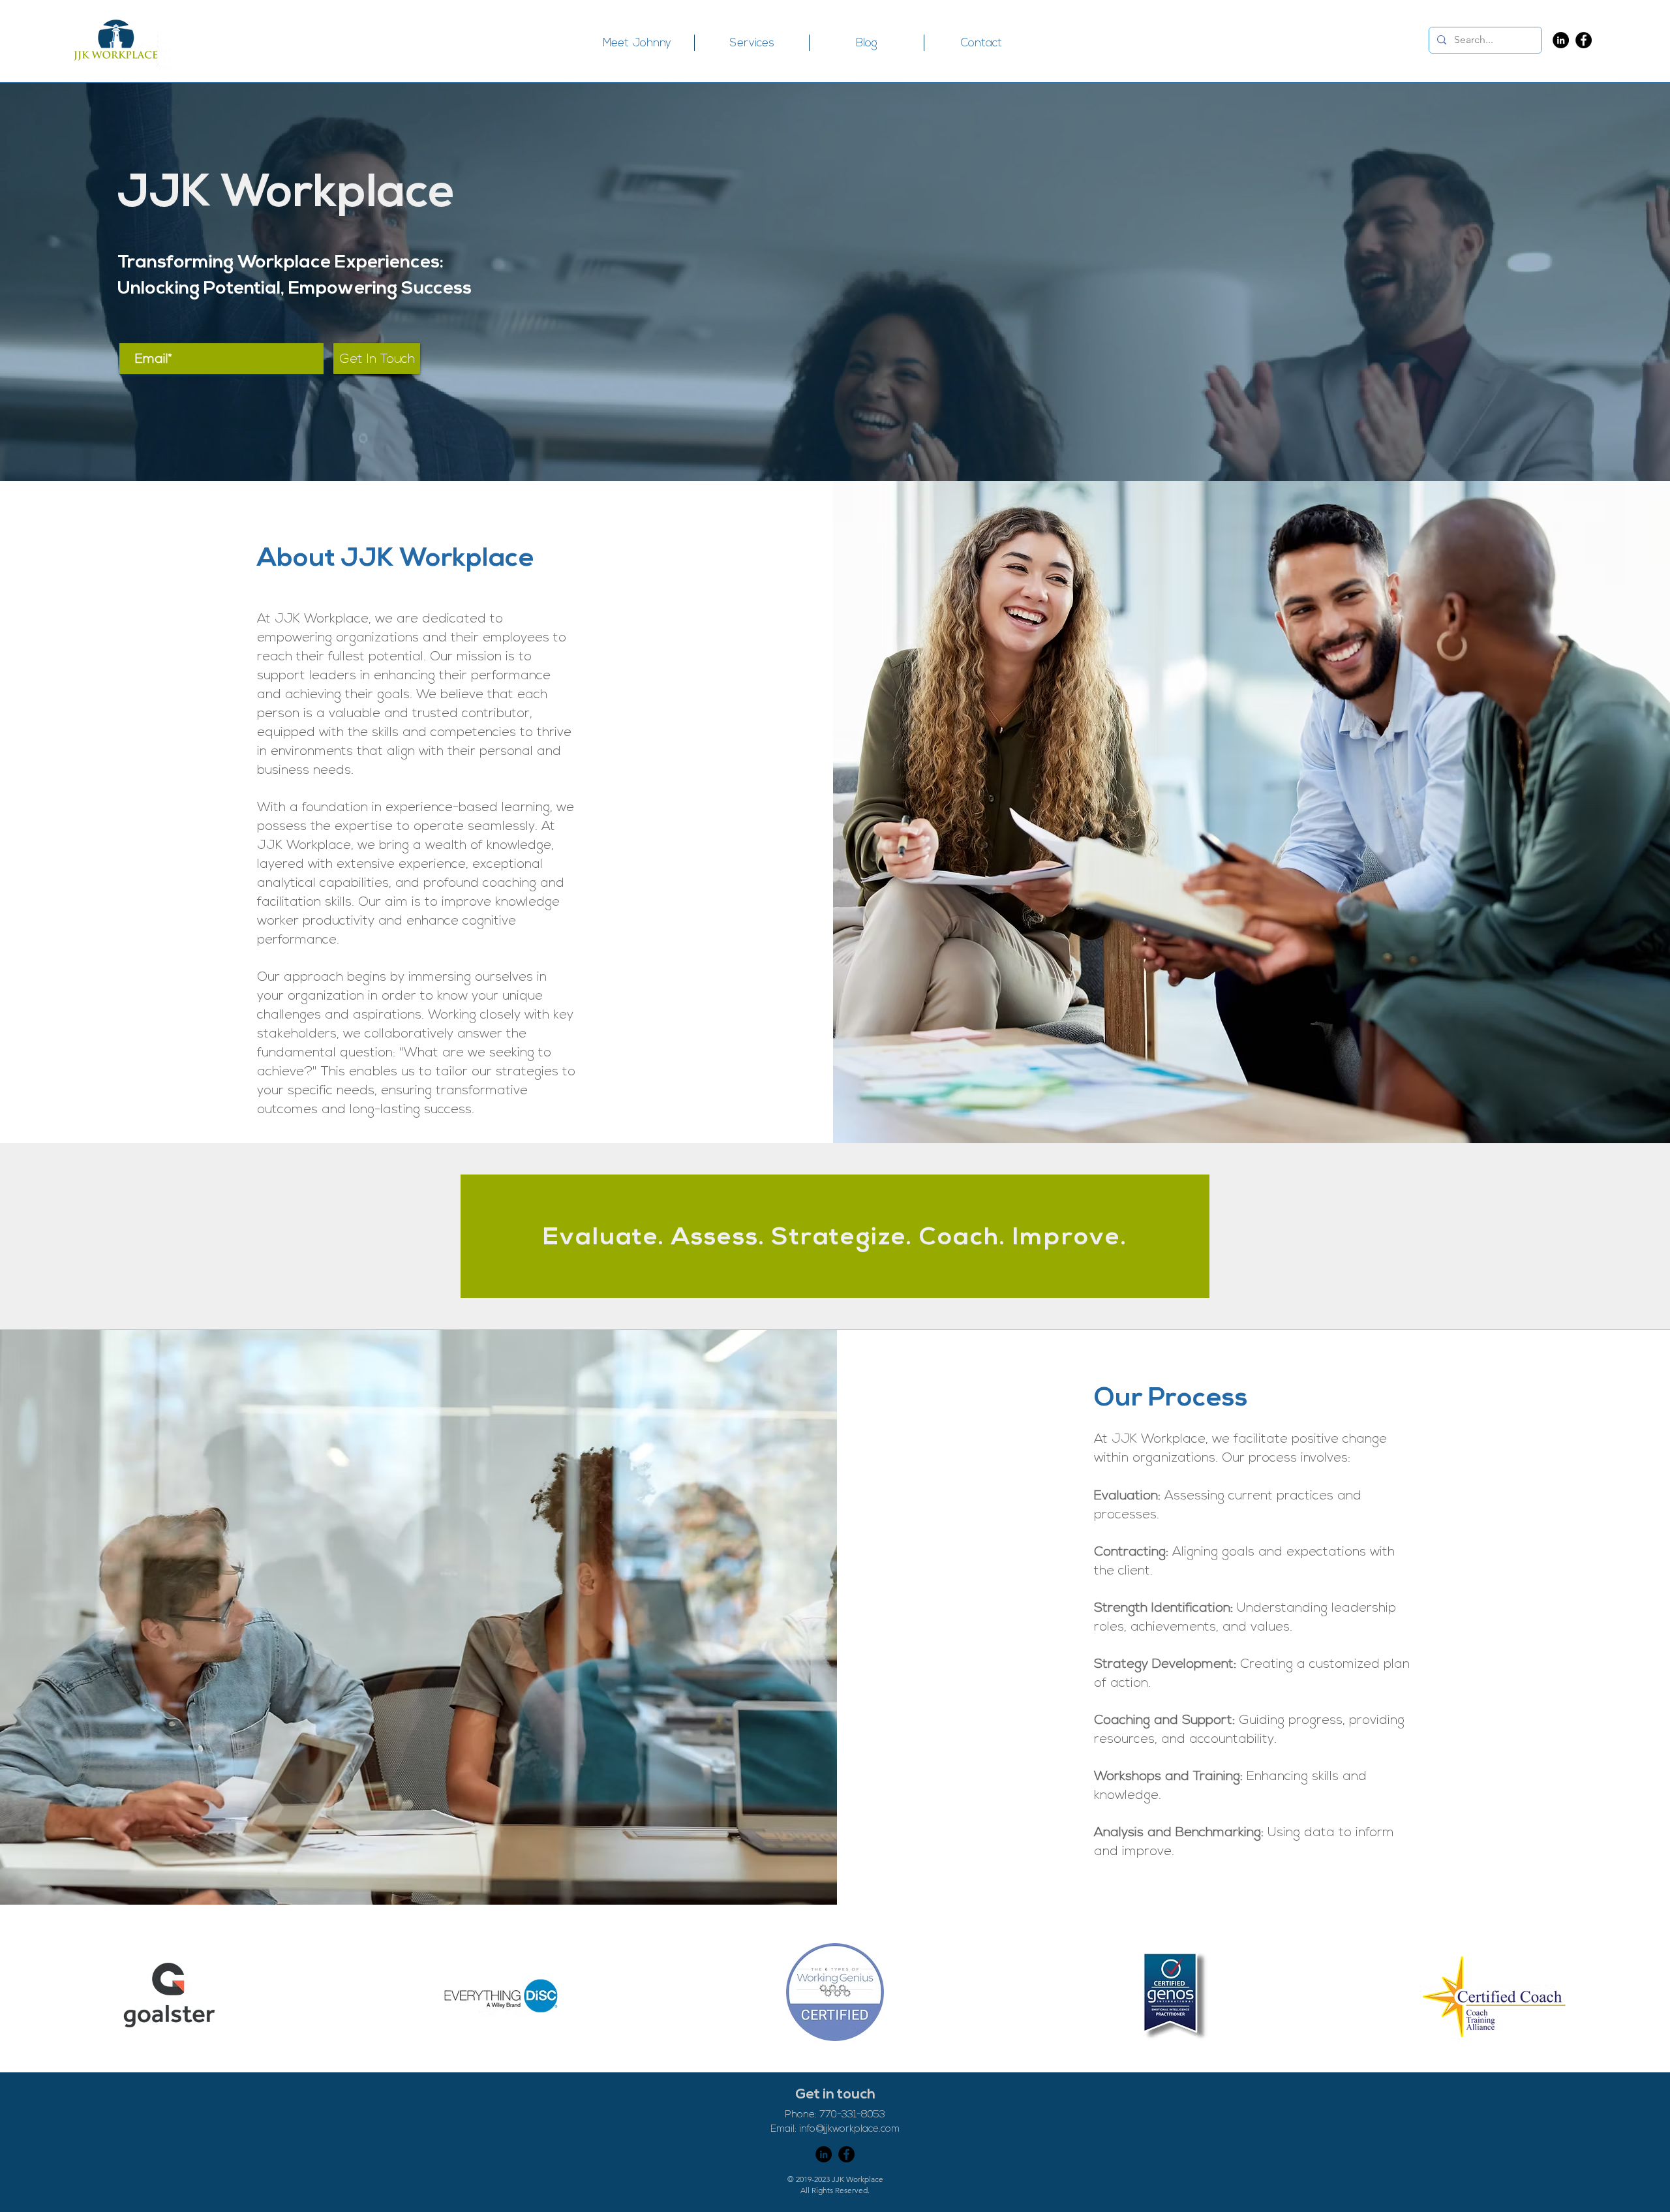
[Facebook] (1584, 40)
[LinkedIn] (1561, 40)
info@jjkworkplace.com (849, 2129)
